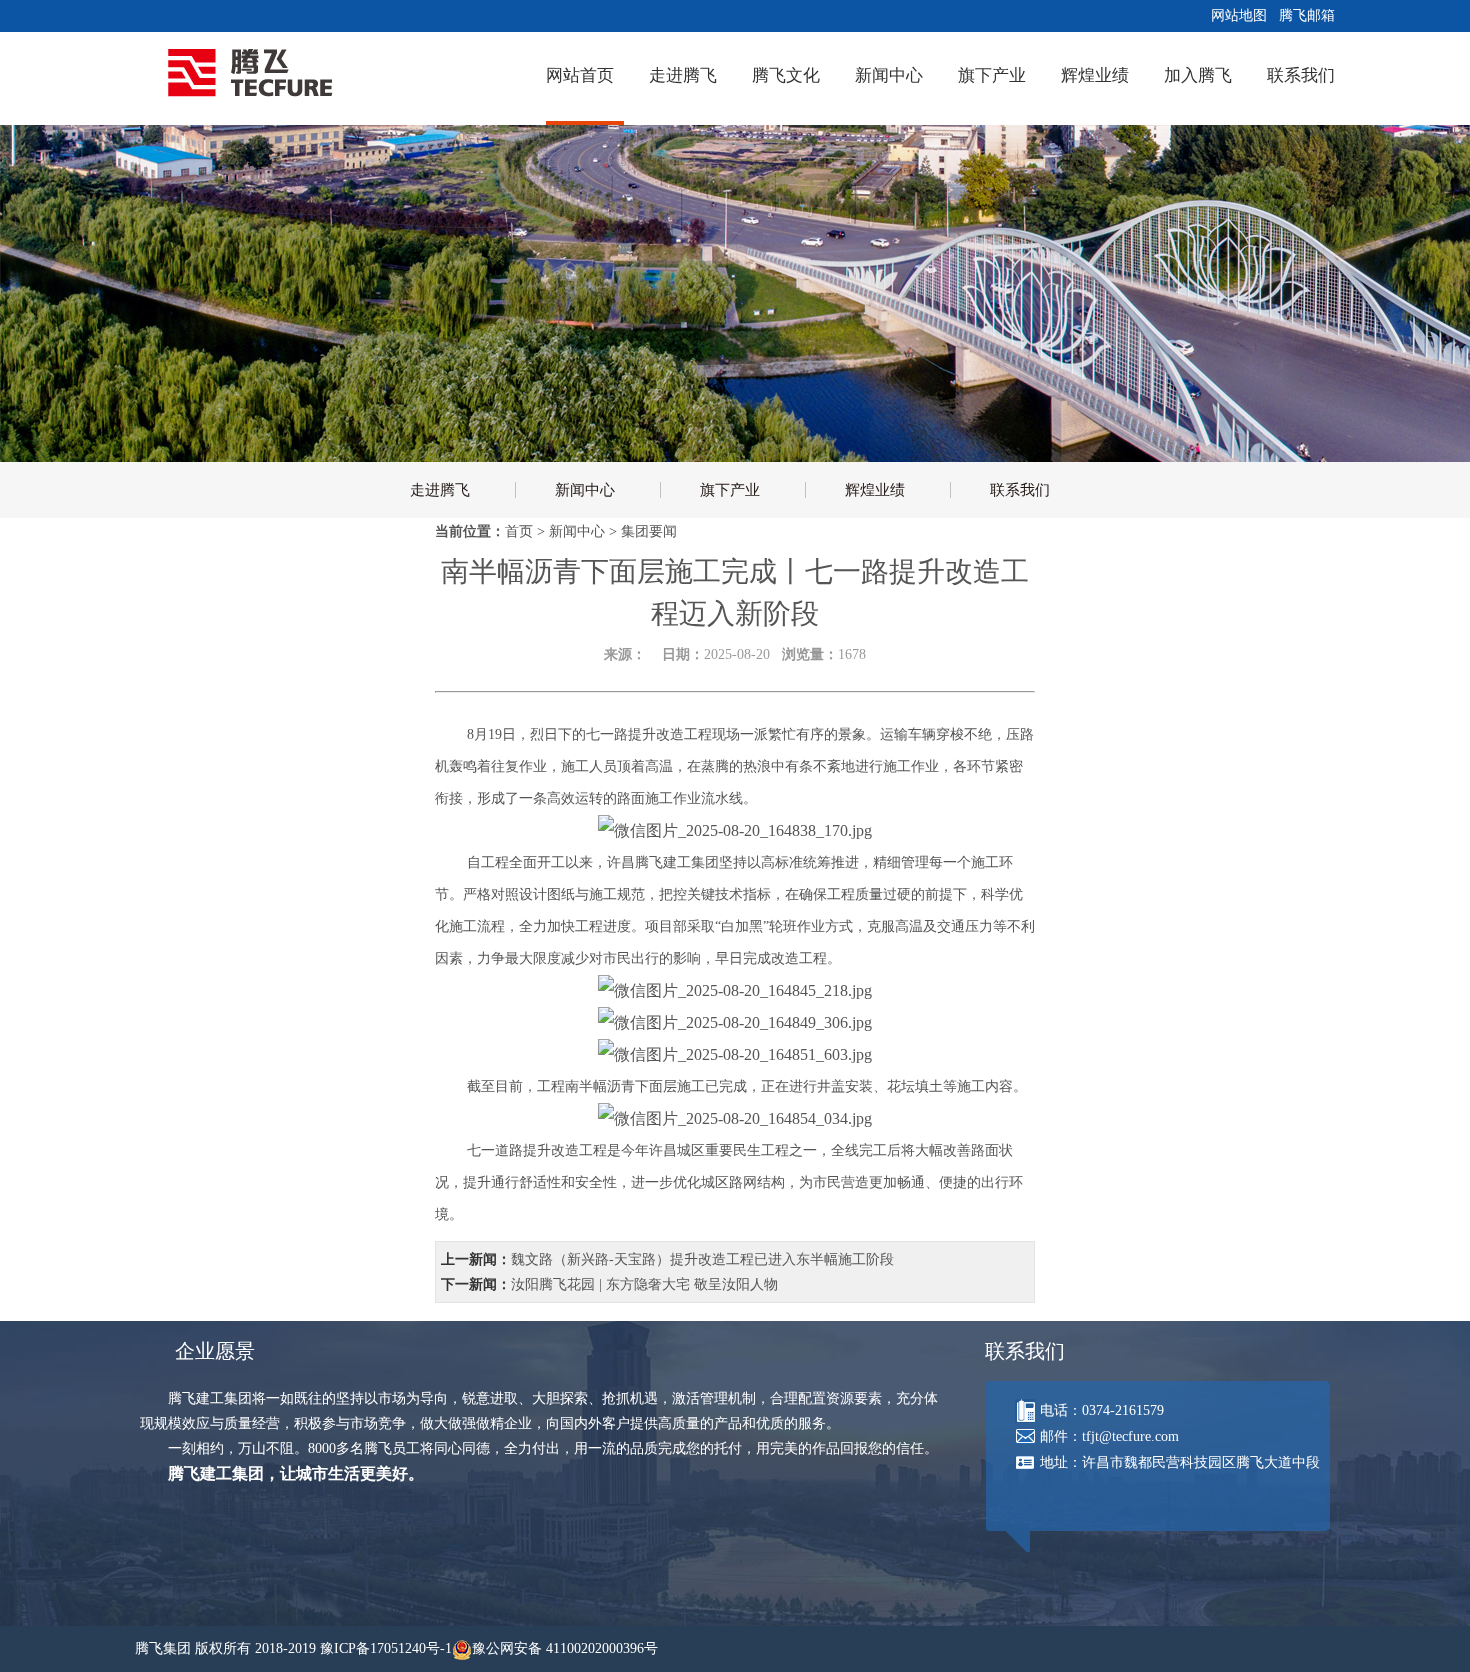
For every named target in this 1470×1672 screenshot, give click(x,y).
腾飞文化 (786, 75)
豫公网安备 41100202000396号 (565, 1648)
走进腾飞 (683, 75)
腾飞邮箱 (1303, 15)
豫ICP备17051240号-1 (386, 1648)
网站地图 (1235, 15)
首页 (519, 531)
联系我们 (1301, 75)
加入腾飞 (1198, 75)
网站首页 (580, 75)
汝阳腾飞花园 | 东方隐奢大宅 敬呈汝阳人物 (644, 1284)
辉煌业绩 (1095, 75)
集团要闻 (649, 531)
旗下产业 (992, 75)
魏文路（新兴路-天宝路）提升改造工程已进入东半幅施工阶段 (702, 1259)
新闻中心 (889, 75)
